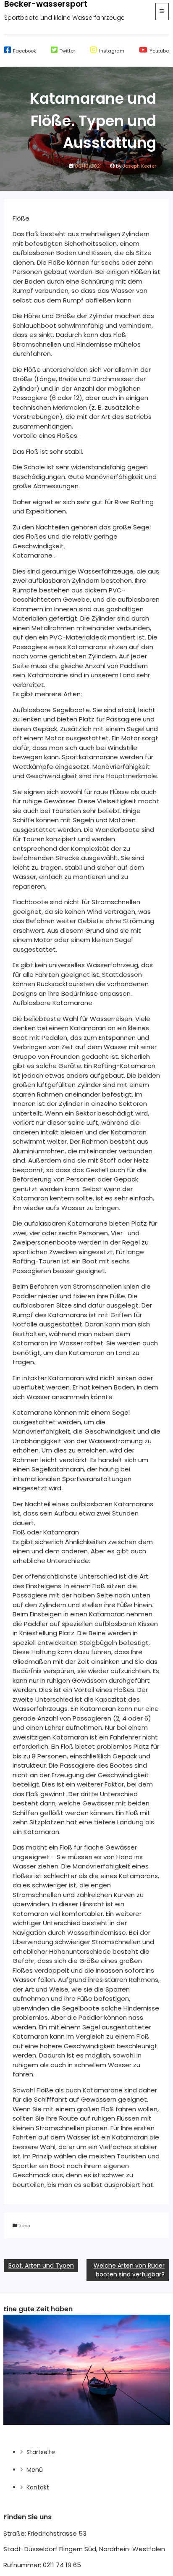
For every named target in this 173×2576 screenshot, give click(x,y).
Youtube (159, 51)
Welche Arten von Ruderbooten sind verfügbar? (129, 2270)
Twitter (67, 51)
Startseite (41, 2452)
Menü (35, 2470)
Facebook (25, 51)
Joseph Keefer (139, 166)
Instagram (112, 51)
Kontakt (38, 2487)
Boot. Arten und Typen (41, 2266)
